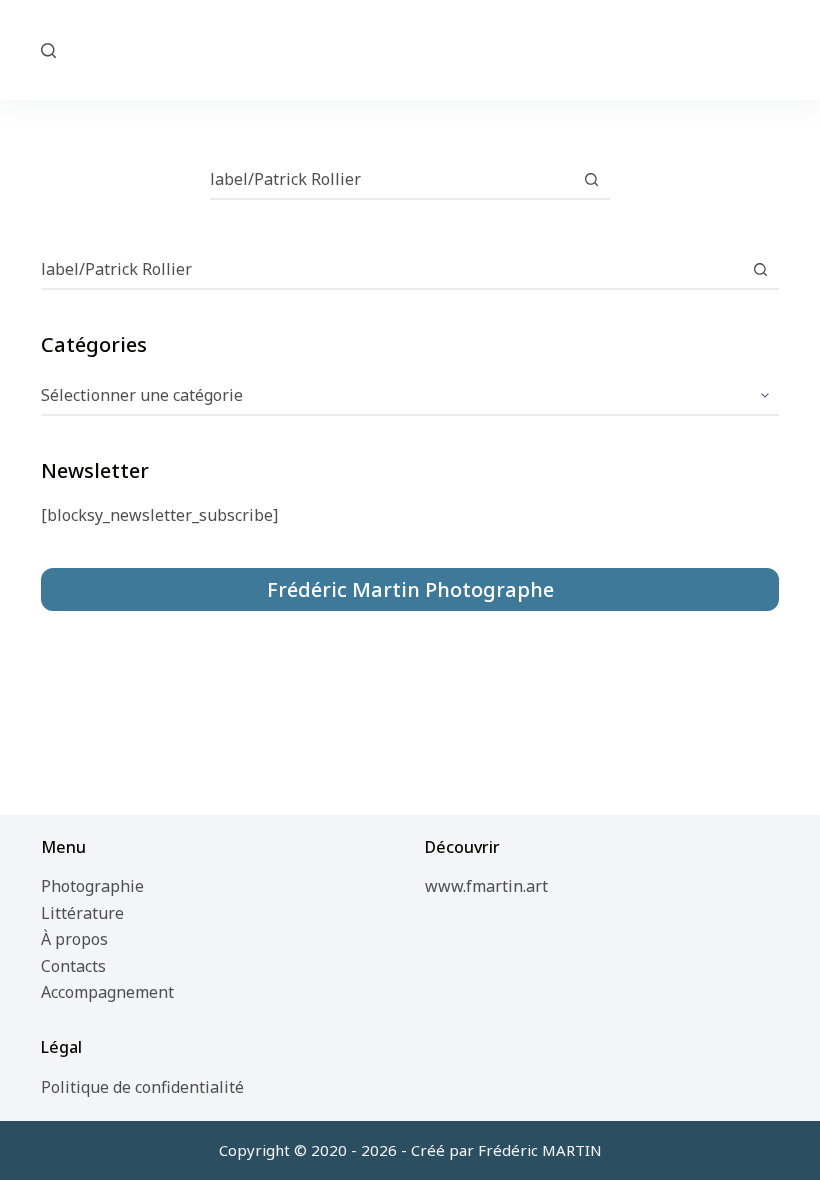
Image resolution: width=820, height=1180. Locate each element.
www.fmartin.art (486, 886)
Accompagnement (107, 992)
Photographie (92, 886)
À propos (74, 939)
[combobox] (391, 179)
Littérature (82, 913)
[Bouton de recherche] (591, 179)
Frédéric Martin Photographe (410, 589)
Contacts (73, 966)
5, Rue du (410, 49)
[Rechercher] (48, 50)
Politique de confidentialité (142, 1087)
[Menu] (770, 50)
